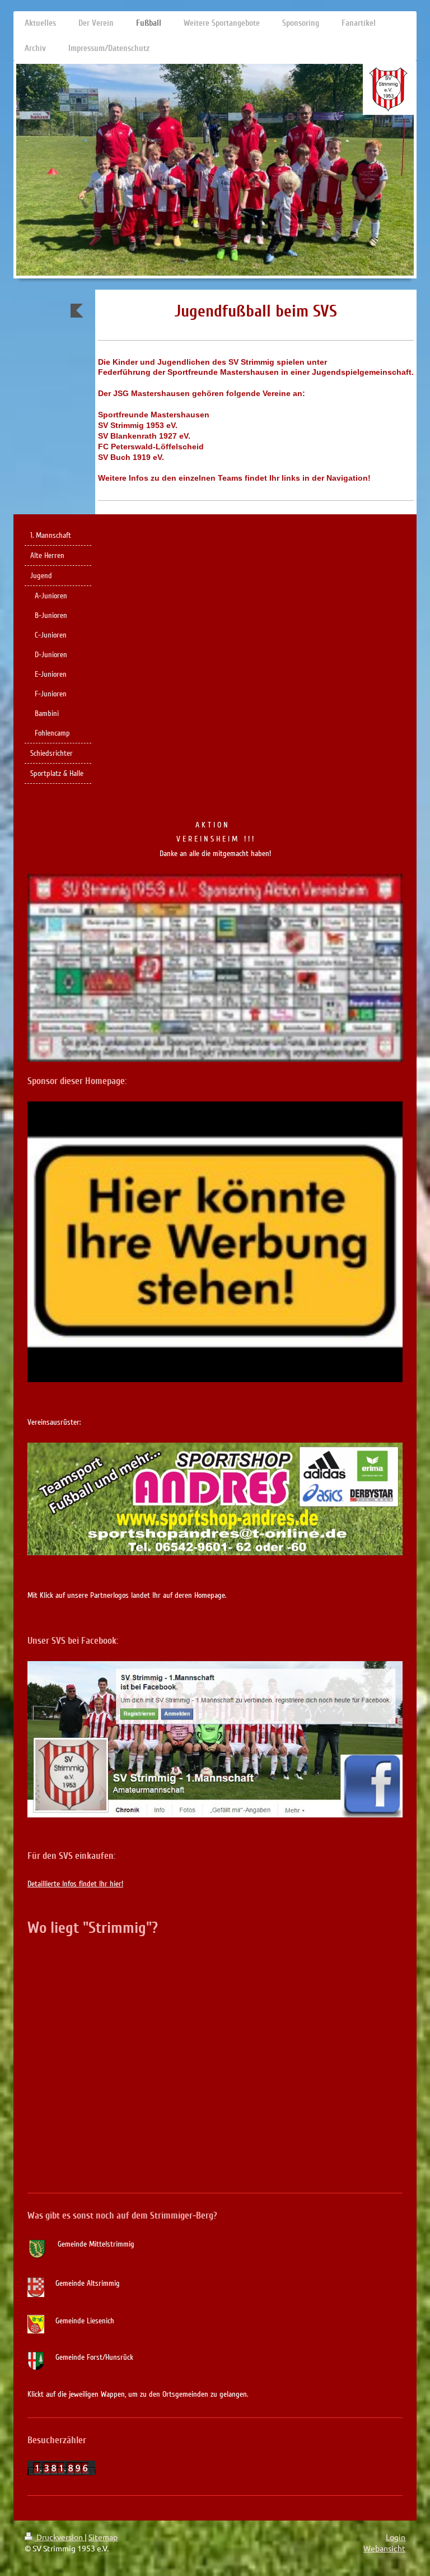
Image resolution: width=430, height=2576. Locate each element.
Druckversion (60, 2537)
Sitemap (103, 2537)
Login (396, 2537)
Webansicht (384, 2548)
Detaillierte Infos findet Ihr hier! (75, 1884)
